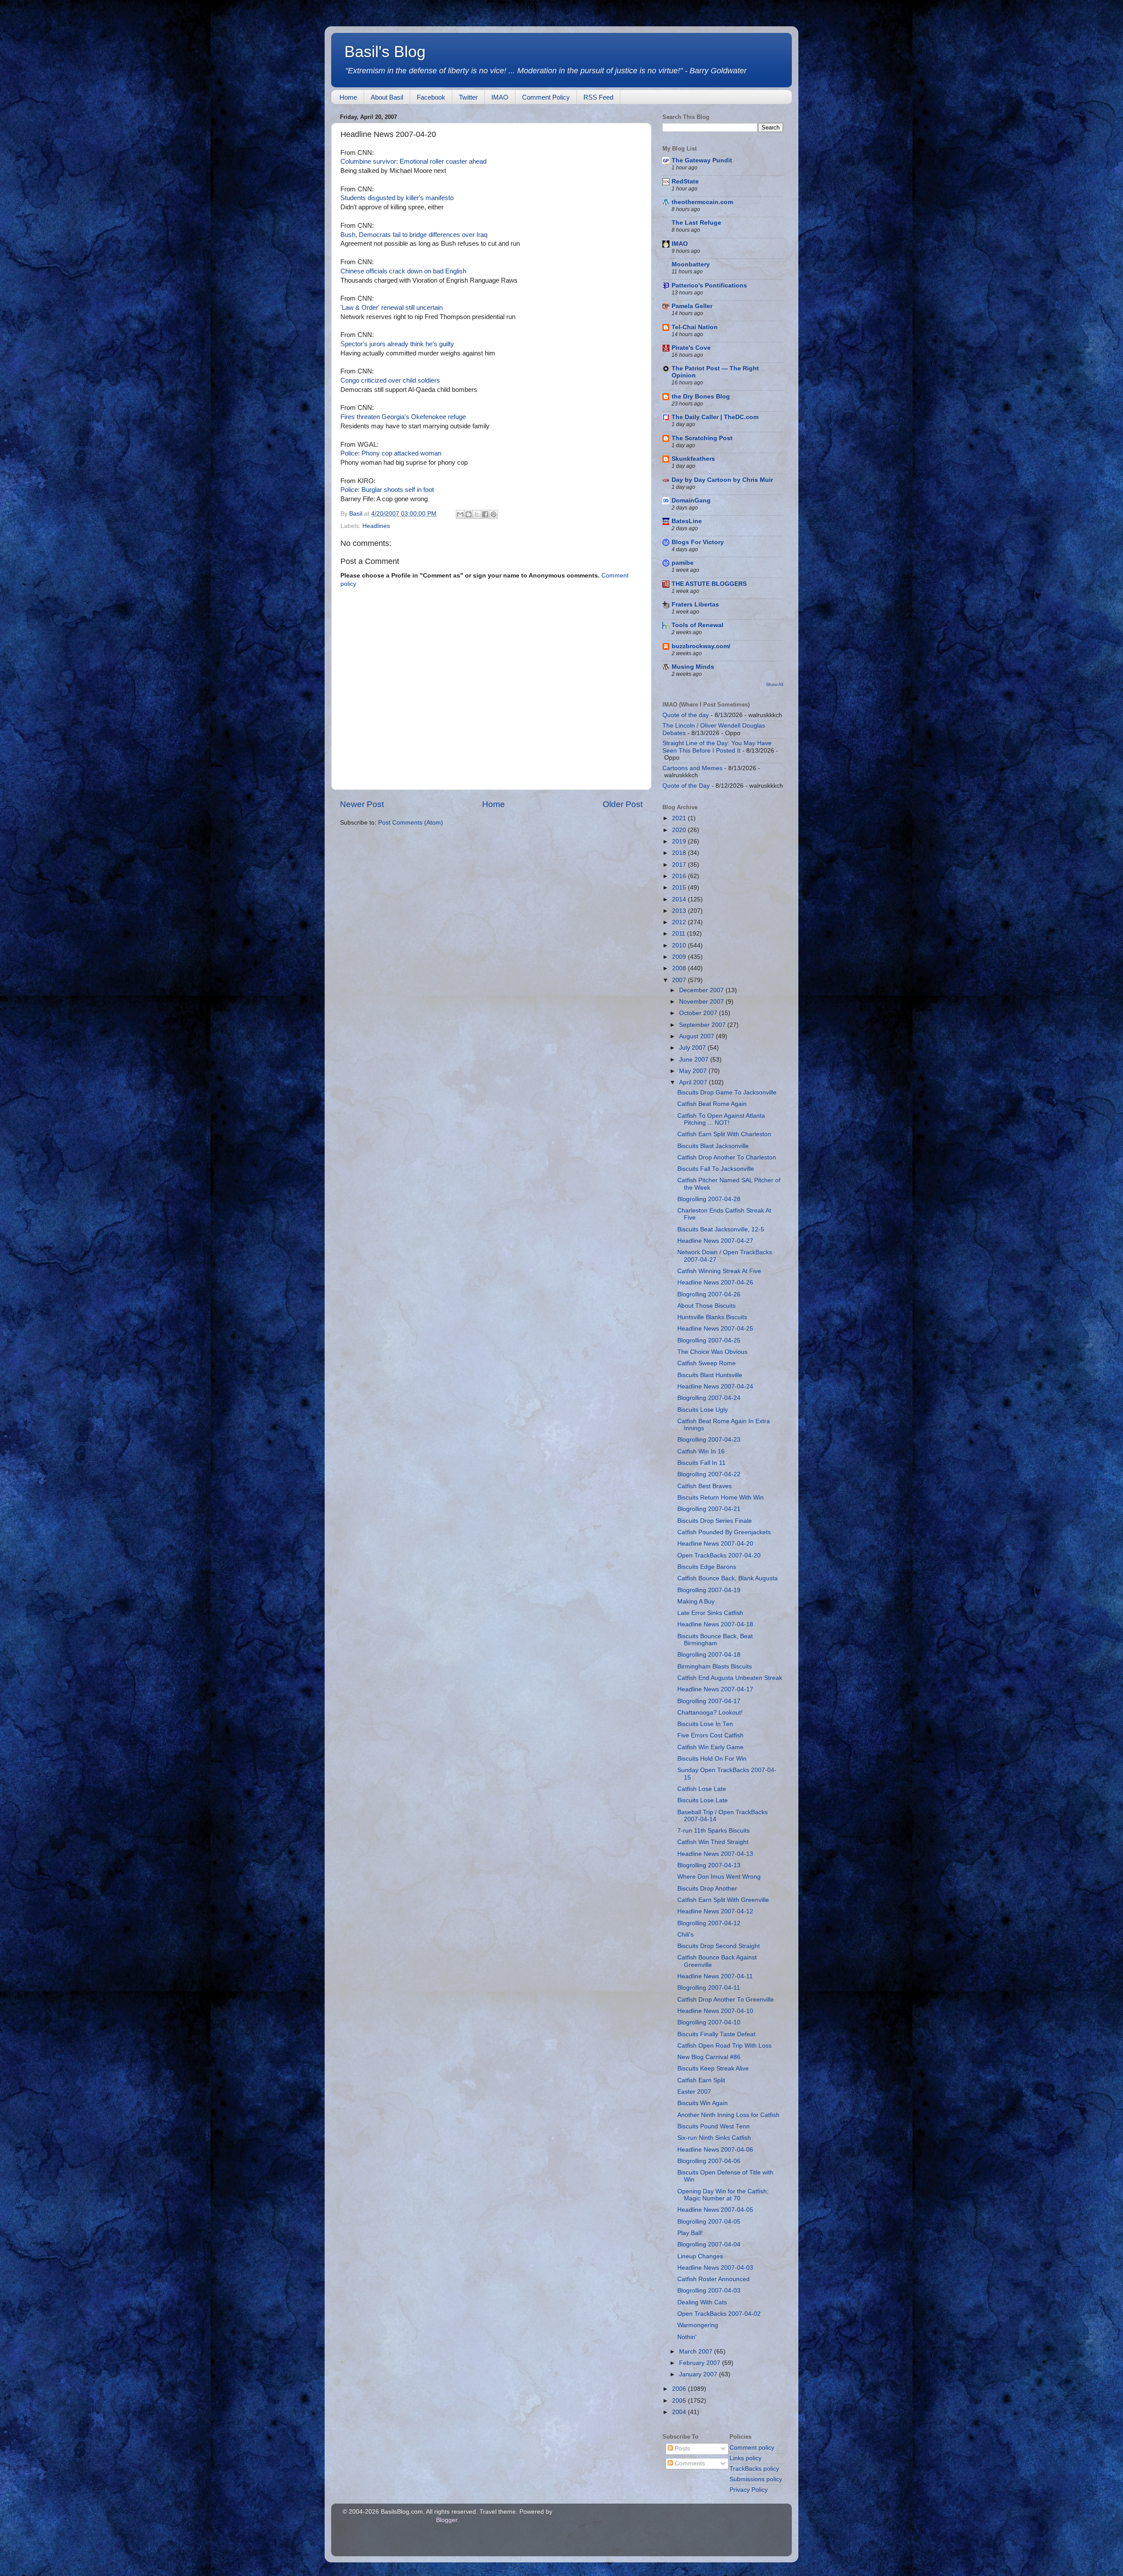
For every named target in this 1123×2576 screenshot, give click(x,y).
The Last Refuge (696, 223)
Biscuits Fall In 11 (701, 1463)
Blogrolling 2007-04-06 (709, 2161)
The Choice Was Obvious (712, 1352)
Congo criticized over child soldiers (390, 380)
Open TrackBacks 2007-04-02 (719, 2314)
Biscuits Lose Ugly (703, 1410)
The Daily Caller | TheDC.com (715, 417)
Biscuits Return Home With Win (721, 1498)
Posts (681, 2449)
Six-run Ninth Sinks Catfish (714, 2138)
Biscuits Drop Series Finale (715, 1521)
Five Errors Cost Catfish (710, 1735)
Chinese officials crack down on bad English (403, 271)
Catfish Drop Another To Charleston (727, 1157)
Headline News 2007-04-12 (715, 1911)
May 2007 (694, 1071)
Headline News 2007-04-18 (715, 1624)
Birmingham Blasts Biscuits (715, 1667)
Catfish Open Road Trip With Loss (724, 2046)
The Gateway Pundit (702, 160)
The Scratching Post (702, 438)
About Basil (387, 97)
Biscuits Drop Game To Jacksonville (727, 1092)
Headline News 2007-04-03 (715, 2268)
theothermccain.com (702, 202)
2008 (680, 968)
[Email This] (460, 514)
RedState (685, 181)
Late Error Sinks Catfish (710, 1613)
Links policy (746, 2458)
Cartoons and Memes (692, 768)
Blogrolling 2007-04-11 (709, 1988)
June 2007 (695, 1060)
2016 (680, 876)
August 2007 (697, 1036)
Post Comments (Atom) (411, 823)
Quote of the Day (686, 786)
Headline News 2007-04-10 (715, 2011)
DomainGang (691, 500)
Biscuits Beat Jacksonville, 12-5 (721, 1229)
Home (348, 97)
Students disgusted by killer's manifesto (397, 198)
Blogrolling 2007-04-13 (709, 1865)
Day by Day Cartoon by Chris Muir (722, 480)
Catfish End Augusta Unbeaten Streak (730, 1678)
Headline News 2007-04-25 (715, 1329)
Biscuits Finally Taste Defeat (716, 2034)
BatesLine (687, 521)
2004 (680, 2412)
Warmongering (698, 2325)
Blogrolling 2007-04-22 (709, 1474)
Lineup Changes (700, 2256)
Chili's (685, 1935)
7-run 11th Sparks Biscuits (713, 1831)
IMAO (500, 97)
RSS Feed (598, 97)
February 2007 (701, 2363)
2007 (680, 980)
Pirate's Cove (691, 348)
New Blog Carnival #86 (709, 2057)
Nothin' (687, 2337)
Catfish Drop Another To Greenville (726, 2000)
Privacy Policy (749, 2490)
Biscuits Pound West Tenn (713, 2126)
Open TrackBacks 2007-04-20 (719, 1555)
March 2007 (697, 2352)
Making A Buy (696, 1602)
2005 (680, 2401)
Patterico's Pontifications (709, 285)
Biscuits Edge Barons (707, 1567)
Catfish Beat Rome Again (712, 1104)
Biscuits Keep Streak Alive (713, 2068)
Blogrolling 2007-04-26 (709, 1294)
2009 (680, 957)
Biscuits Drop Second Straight (719, 1946)
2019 (680, 841)
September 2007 (703, 1025)
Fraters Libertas (695, 605)
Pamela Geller (692, 306)
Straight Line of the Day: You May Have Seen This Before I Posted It (717, 747)
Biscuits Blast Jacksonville (713, 1146)
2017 (680, 865)
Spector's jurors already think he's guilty (397, 344)
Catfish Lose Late (702, 1789)
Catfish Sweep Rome (706, 1363)
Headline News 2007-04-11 (715, 1976)
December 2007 (702, 990)
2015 (680, 888)
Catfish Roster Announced (713, 2279)
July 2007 (693, 1048)
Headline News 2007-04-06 (715, 2150)
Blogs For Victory (698, 542)
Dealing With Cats (702, 2302)
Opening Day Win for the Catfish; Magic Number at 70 (723, 2195)
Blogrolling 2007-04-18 (709, 1655)
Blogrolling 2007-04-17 (709, 1701)
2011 (680, 934)
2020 (680, 830)
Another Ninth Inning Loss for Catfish (728, 2115)
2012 (680, 922)
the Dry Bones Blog (701, 396)
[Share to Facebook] (485, 514)
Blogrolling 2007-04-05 (709, 2222)
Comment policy (752, 2448)
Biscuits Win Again (703, 2103)
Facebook (431, 97)
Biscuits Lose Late (703, 1800)
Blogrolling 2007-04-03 (709, 2291)
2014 (680, 899)
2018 (680, 853)
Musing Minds (693, 667)
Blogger (447, 2520)
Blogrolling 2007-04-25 (709, 1340)
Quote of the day (686, 715)
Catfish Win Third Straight (713, 1842)
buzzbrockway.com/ (701, 646)
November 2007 (702, 1002)
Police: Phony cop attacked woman (391, 453)
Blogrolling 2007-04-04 (709, 2244)
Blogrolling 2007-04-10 (709, 2022)
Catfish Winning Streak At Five (719, 1271)
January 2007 (699, 2374)
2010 (680, 945)
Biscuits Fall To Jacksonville (716, 1169)
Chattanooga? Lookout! (710, 1713)
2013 (680, 911)
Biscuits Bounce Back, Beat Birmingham (715, 1640)
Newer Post (362, 804)
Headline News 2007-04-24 (715, 1387)
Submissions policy (756, 2479)
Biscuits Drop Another (707, 1889)
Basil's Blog (385, 52)
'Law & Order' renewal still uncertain (392, 308)
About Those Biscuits (706, 1306)
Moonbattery (691, 264)
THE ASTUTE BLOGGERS (709, 584)
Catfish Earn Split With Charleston (724, 1134)
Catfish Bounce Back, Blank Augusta (728, 1578)
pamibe (683, 563)
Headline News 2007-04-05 (715, 2210)
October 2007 (699, 1013)
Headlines (376, 526)
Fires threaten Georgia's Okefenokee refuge (403, 417)
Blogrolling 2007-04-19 (709, 1590)
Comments (689, 2463)
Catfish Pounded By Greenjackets (724, 1532)
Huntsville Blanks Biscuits (712, 1317)
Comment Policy (546, 97)
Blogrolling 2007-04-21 (709, 1509)
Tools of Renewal (697, 625)
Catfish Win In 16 (701, 1451)
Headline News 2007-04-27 (715, 1241)
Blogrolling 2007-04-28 (709, 1199)
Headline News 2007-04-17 (715, 1689)
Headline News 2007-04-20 (715, 1544)
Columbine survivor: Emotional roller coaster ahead (413, 161)
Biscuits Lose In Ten (705, 1724)
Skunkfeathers (693, 459)
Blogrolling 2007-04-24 (709, 1398)
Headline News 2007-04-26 (715, 1283)
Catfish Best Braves (705, 1486)
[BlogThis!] (469, 514)
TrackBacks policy (754, 2469)
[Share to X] (477, 514)
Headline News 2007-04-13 (715, 1854)
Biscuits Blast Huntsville (710, 1375)
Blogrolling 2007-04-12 (709, 1923)
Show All (774, 684)
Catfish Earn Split (701, 2080)
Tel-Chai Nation (695, 327)
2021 (680, 818)
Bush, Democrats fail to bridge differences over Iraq (414, 235)
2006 (680, 2389)
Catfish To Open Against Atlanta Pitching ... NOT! (721, 1119)
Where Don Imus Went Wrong (719, 1877)
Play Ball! (690, 2233)
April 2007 (694, 1082)
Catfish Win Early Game (710, 1747)
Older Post (623, 804)
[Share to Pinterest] (494, 514)
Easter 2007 (694, 2092)
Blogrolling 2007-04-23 (709, 1440)
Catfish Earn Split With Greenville (723, 1900)
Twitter (468, 97)
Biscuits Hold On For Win (712, 1759)
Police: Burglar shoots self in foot (387, 490)
